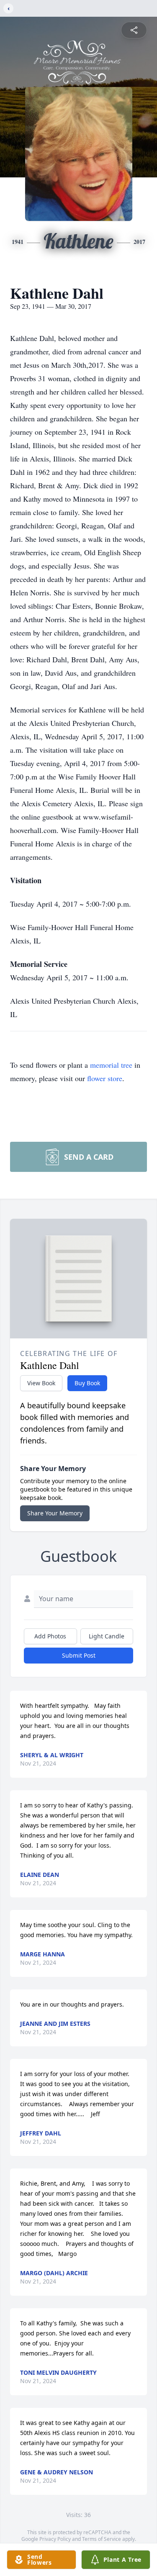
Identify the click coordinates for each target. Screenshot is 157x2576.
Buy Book (87, 1383)
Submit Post (79, 1655)
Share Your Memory (55, 1513)
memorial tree (111, 1065)
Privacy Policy (55, 2539)
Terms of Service (102, 2539)
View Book (41, 1383)
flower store (105, 1078)
